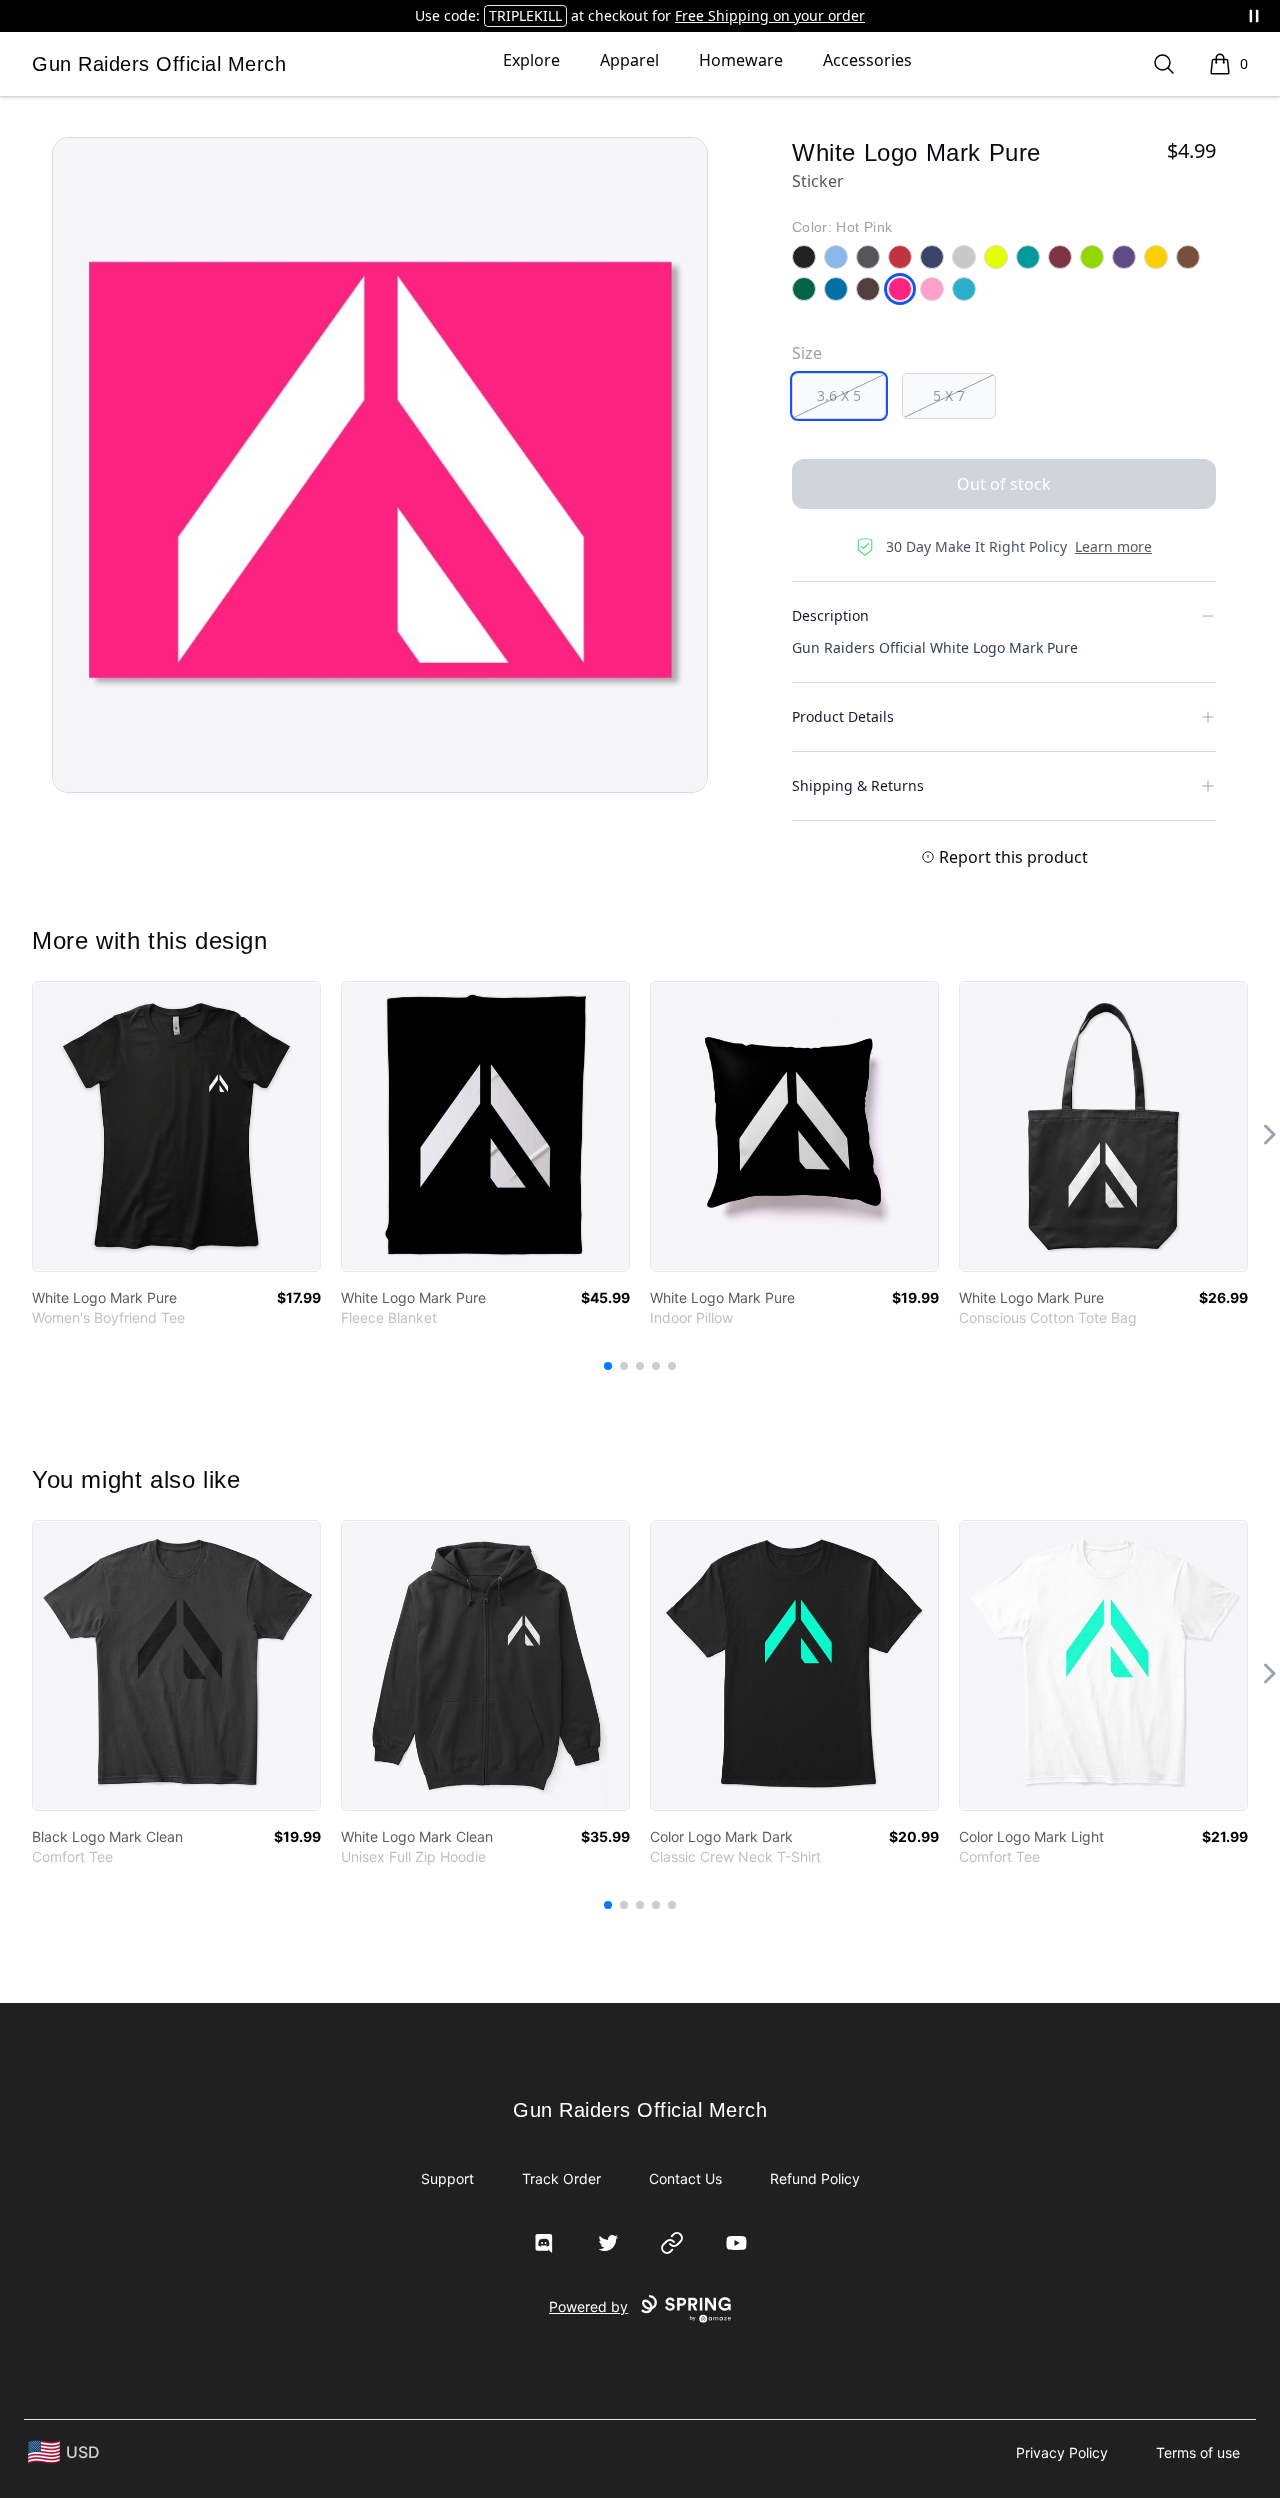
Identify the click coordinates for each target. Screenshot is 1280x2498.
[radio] (839, 396)
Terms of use (1198, 2452)
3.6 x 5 (839, 395)
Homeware (741, 60)
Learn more (1113, 546)
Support (447, 2178)
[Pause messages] (1254, 16)
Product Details (843, 716)
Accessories (867, 60)
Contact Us (685, 2178)
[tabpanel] (380, 465)
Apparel (629, 60)
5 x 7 (949, 395)
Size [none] (807, 353)
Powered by (588, 2306)
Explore (531, 60)
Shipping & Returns (858, 785)
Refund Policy (815, 2178)
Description (830, 615)
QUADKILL (558, 15)
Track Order (561, 2178)
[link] (176, 1126)
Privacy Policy (1062, 2452)
